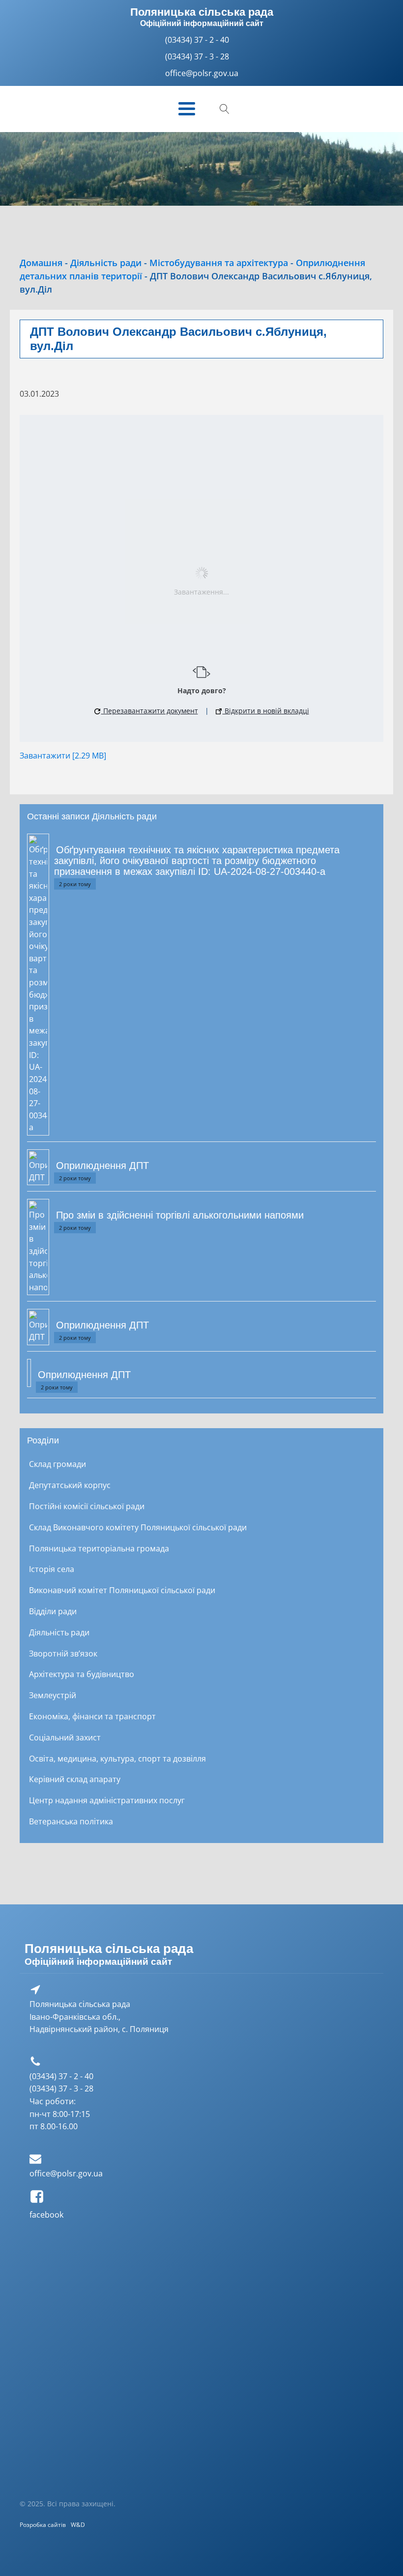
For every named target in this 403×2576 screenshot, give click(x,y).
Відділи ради (53, 1611)
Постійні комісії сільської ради (87, 1506)
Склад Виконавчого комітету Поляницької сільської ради (138, 1527)
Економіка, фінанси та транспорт (92, 1716)
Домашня (41, 263)
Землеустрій (53, 1695)
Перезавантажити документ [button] (150, 711)
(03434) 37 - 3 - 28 (197, 56)
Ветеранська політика (71, 1821)
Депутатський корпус (70, 1485)
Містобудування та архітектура (219, 263)
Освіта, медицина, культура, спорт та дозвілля (117, 1758)
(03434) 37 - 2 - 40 (197, 40)
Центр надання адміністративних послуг (107, 1800)
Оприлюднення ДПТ (102, 1166)
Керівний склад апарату (75, 1779)
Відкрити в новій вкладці (266, 711)
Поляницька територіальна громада (99, 1548)
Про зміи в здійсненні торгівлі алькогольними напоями (180, 1215)
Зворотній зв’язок (63, 1653)
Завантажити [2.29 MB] (63, 755)
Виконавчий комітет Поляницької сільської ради (122, 1590)
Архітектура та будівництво (82, 1674)
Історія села (52, 1569)
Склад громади (58, 1464)
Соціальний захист (65, 1737)
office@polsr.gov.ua (66, 2173)
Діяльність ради (106, 263)
